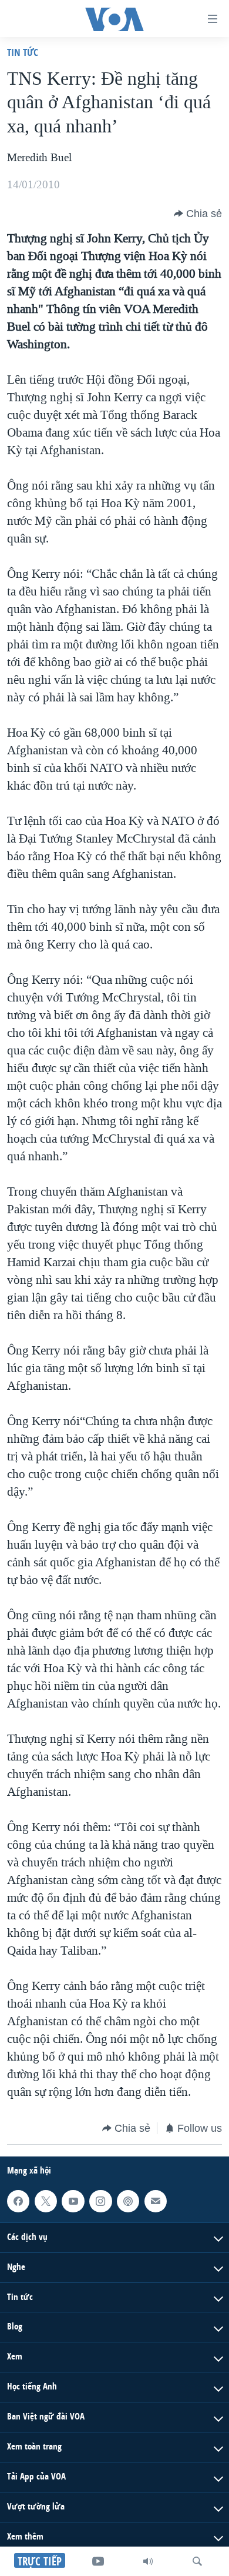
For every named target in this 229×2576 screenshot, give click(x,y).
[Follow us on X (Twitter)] (46, 2201)
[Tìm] (197, 2561)
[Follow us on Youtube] (73, 2201)
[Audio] (148, 2561)
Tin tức (23, 52)
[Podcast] (128, 2201)
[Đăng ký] (156, 2201)
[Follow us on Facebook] (18, 2201)
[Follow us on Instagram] (100, 2201)
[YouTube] (98, 2561)
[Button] (198, 214)
